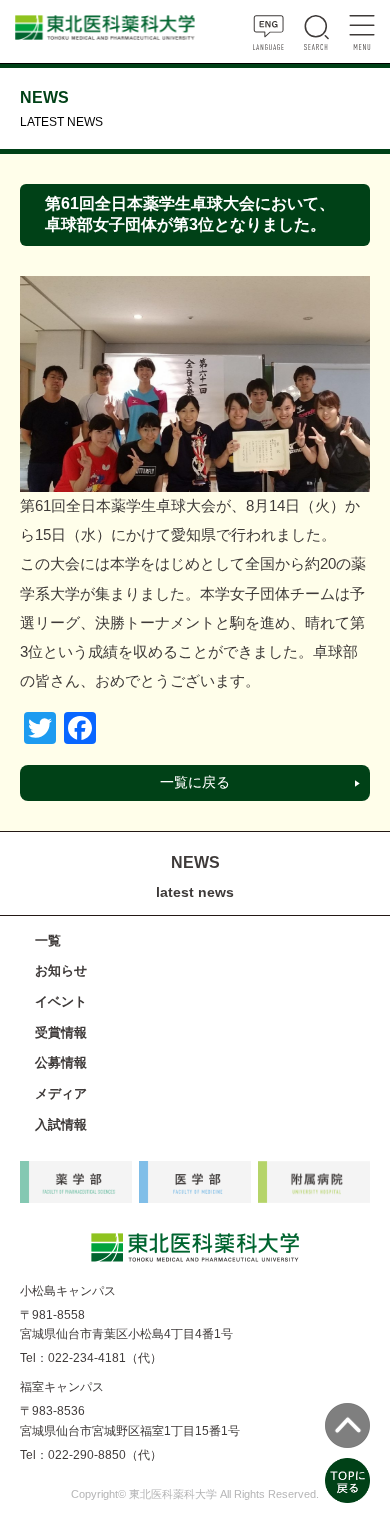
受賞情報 (61, 1032)
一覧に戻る (195, 782)
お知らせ (61, 970)
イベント (61, 1001)
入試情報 (61, 1124)
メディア (61, 1093)
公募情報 (61, 1062)
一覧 (48, 940)
